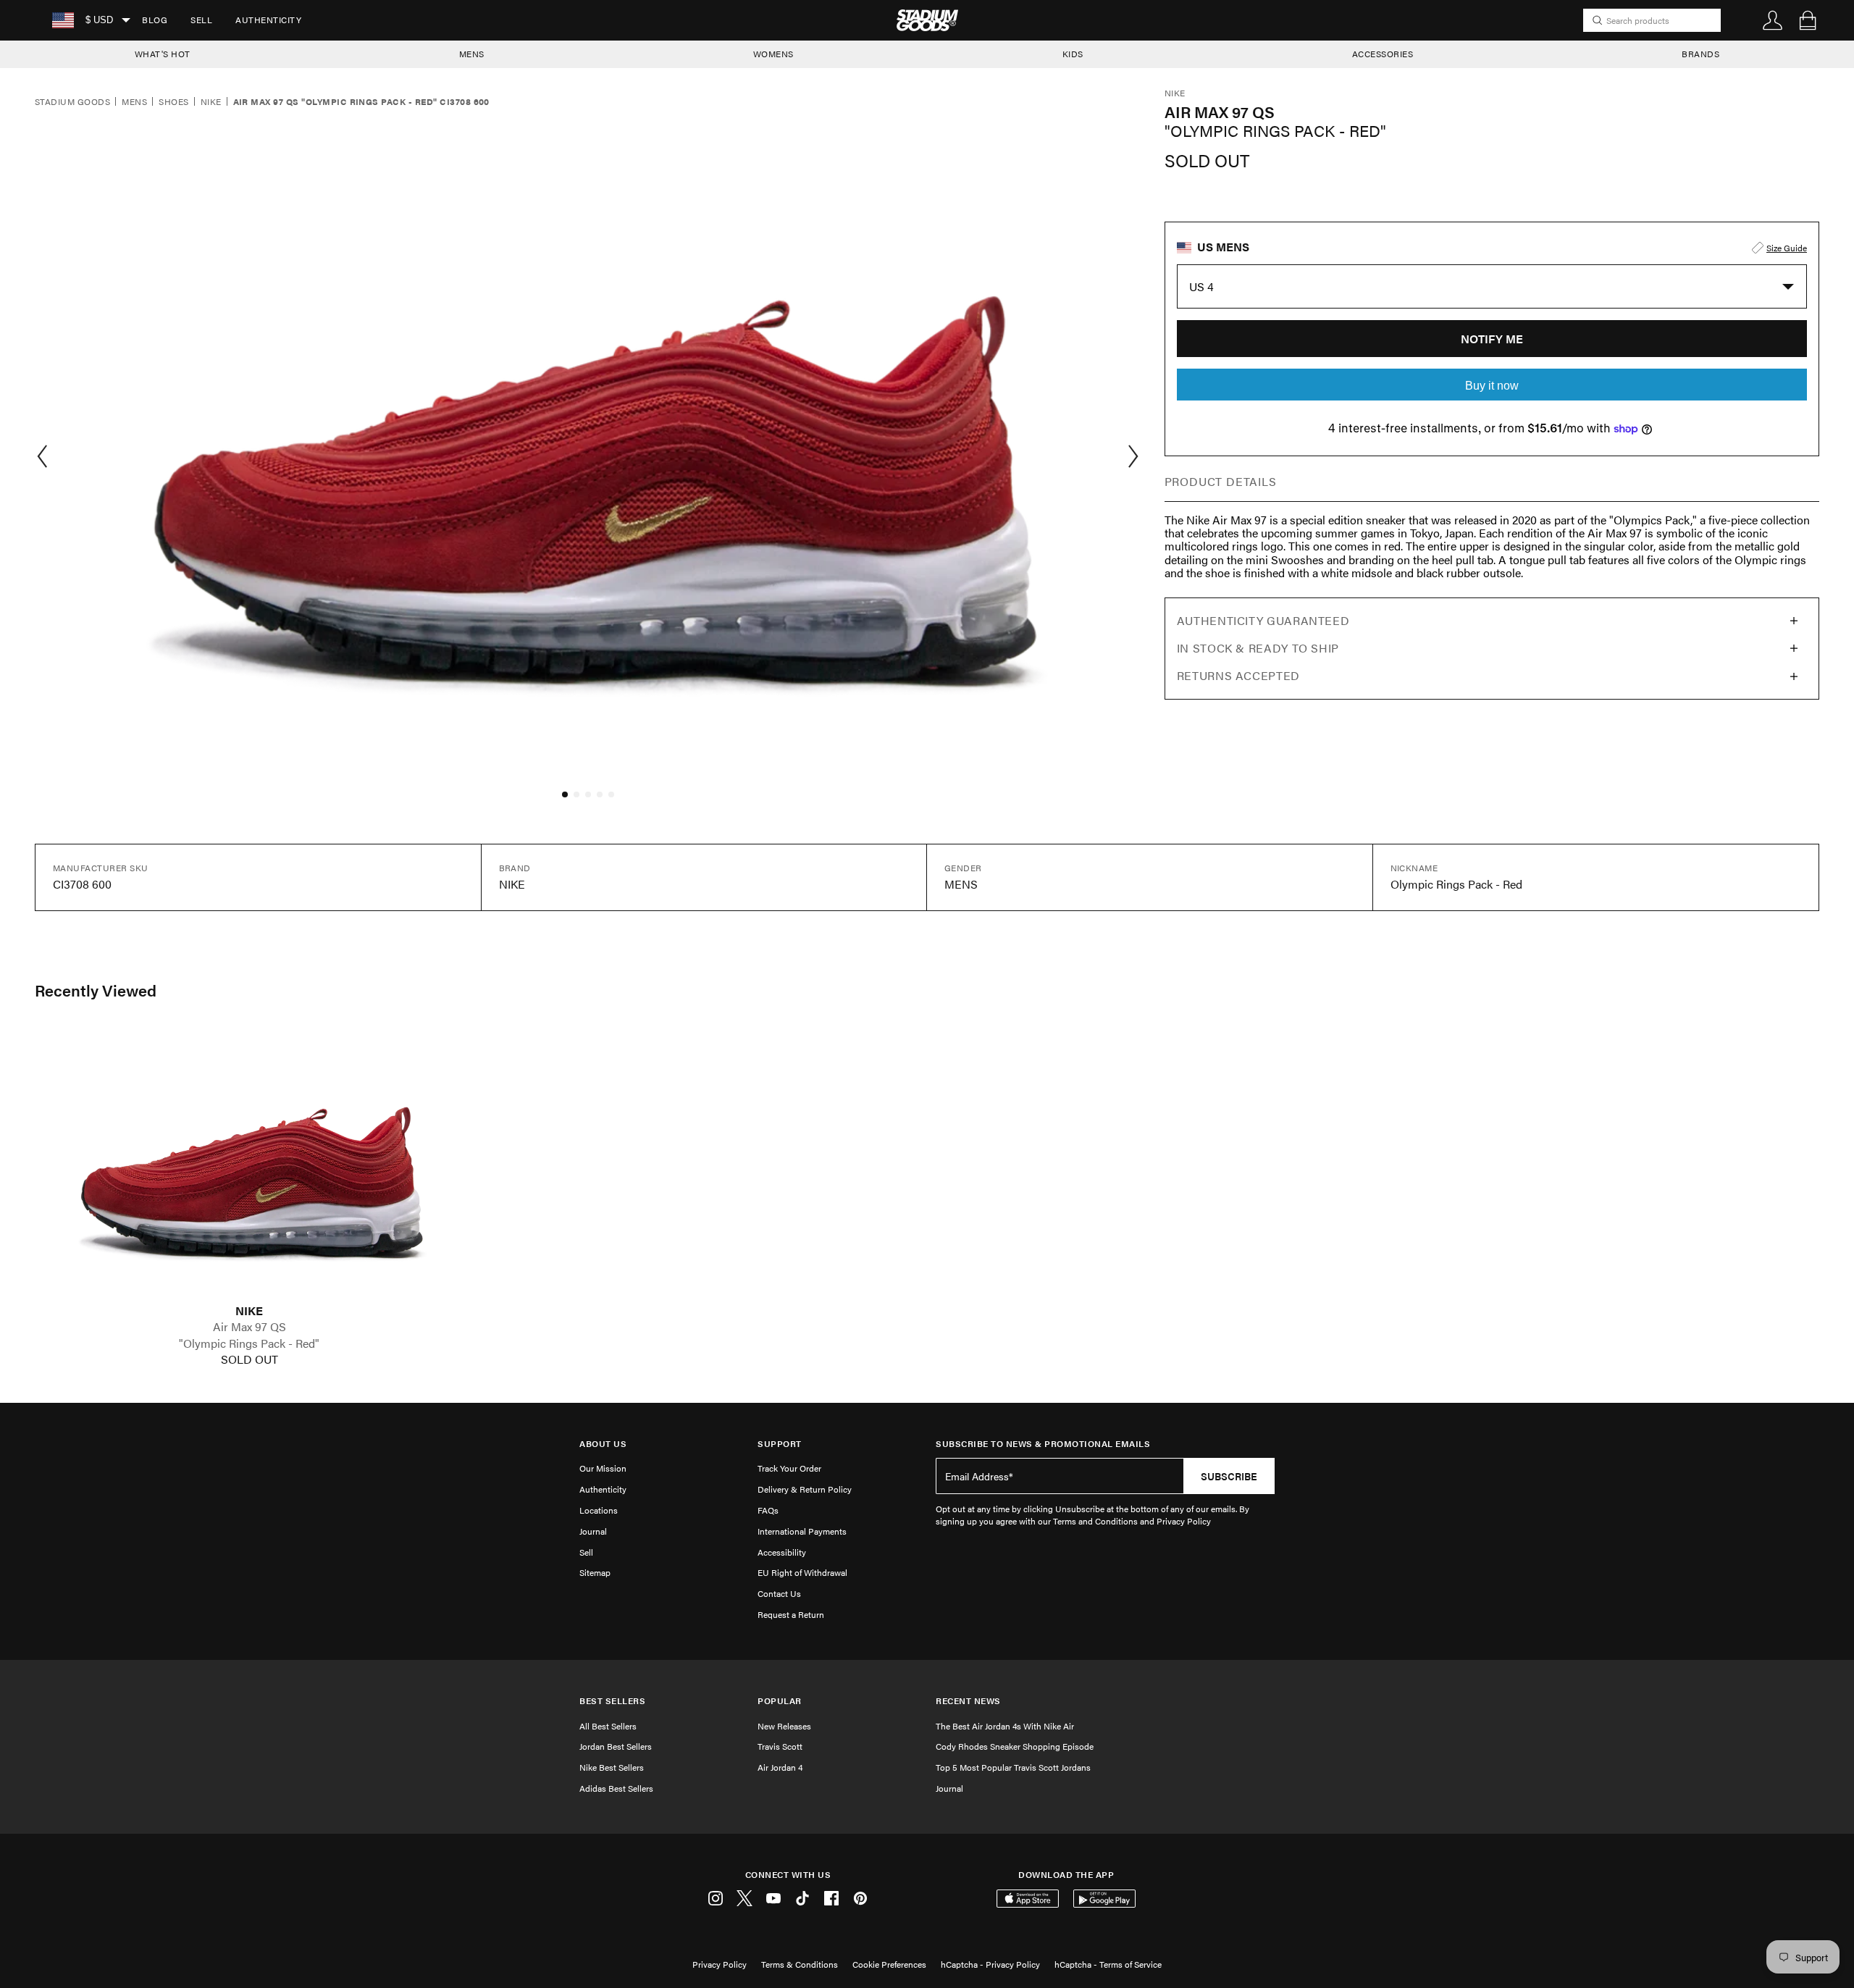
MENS (472, 54)
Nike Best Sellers (612, 1767)
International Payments (802, 1531)
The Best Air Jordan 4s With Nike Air (1005, 1726)
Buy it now (1492, 386)
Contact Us (779, 1593)
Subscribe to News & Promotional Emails (1043, 1444)
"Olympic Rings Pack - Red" (249, 1343)
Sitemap (595, 1572)
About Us (603, 1444)
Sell (201, 20)
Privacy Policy (720, 1964)
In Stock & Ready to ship (1258, 648)
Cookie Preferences (889, 1964)
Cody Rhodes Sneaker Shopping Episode (1015, 1746)
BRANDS (1700, 54)
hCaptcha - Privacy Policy (990, 1964)
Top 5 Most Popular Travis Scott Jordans (1013, 1767)
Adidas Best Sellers (616, 1788)
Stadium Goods (72, 102)
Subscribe (1229, 1476)
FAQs (768, 1510)
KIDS (1073, 54)
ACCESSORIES (1383, 54)
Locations (599, 1510)
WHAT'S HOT (163, 54)
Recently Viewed (96, 990)
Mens (134, 102)
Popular (780, 1701)
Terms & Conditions (800, 1964)
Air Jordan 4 (780, 1767)
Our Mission (603, 1468)
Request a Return (791, 1614)
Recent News (968, 1701)
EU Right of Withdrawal (802, 1572)
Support (780, 1444)
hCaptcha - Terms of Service (1108, 1964)
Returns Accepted (1238, 675)
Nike (211, 102)
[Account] (1773, 20)
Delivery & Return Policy (805, 1489)
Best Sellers (612, 1701)
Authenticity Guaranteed (1263, 620)
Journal (593, 1531)
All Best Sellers (608, 1726)
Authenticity (268, 20)
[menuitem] (155, 20)
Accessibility (782, 1552)
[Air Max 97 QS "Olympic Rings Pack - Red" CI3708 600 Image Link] (249, 1166)
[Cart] (1808, 20)
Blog (155, 20)
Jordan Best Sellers (616, 1746)
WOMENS (773, 54)
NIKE (249, 1311)
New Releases (784, 1726)
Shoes (173, 102)
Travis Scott (780, 1746)
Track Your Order (789, 1468)
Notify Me (1492, 339)
